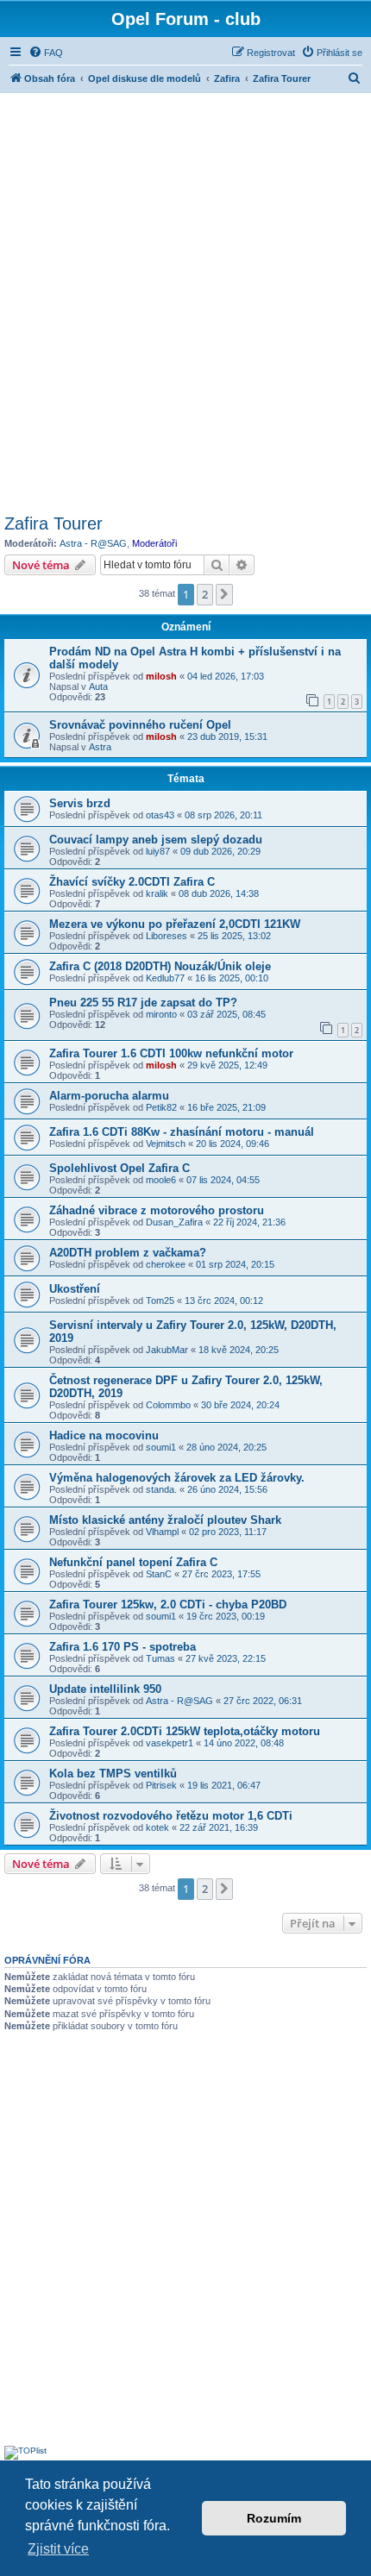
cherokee (166, 1264)
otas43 (160, 815)
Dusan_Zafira (174, 1222)
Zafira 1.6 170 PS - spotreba (123, 1647)
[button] (224, 594)
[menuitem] (46, 53)
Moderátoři (154, 543)
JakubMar (167, 1350)
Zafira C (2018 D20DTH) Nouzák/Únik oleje (160, 966)
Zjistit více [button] (58, 2549)
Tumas (160, 1658)
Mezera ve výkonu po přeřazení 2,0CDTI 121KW (175, 924)
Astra (100, 747)
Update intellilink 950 (105, 1689)
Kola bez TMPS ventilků (113, 1774)
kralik (157, 893)
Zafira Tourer (53, 523)
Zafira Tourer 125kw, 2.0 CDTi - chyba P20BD (168, 1605)
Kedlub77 (165, 978)
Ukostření (75, 1289)
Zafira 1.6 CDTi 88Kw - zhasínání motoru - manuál (182, 1132)
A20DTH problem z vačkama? (128, 1253)
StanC (159, 1574)
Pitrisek (161, 1785)
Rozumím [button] (274, 2518)
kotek (157, 1827)
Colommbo (168, 1405)
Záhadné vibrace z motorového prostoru (157, 1210)
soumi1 (161, 1447)
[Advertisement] (185, 301)
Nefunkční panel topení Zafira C (133, 1562)
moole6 (161, 1180)
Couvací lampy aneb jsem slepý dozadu (156, 840)
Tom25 (160, 1301)
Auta (98, 686)
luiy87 (158, 851)
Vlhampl (162, 1532)
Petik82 (161, 1107)
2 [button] (205, 594)
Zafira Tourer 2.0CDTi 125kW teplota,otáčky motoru (185, 1731)
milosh (161, 676)
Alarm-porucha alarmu (109, 1096)
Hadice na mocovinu (104, 1435)
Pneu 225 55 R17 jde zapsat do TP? (143, 1003)
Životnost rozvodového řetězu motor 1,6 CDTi (171, 1816)
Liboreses (167, 936)
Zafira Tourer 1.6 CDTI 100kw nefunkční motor (171, 1053)
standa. (161, 1489)
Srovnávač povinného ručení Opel (140, 725)
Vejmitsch (166, 1144)
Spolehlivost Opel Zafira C (119, 1168)
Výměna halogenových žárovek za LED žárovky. (177, 1478)
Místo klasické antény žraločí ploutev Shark (165, 1520)
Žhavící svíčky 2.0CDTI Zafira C (132, 882)
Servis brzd (80, 803)
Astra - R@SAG (93, 543)
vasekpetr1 (170, 1743)
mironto (161, 1014)
